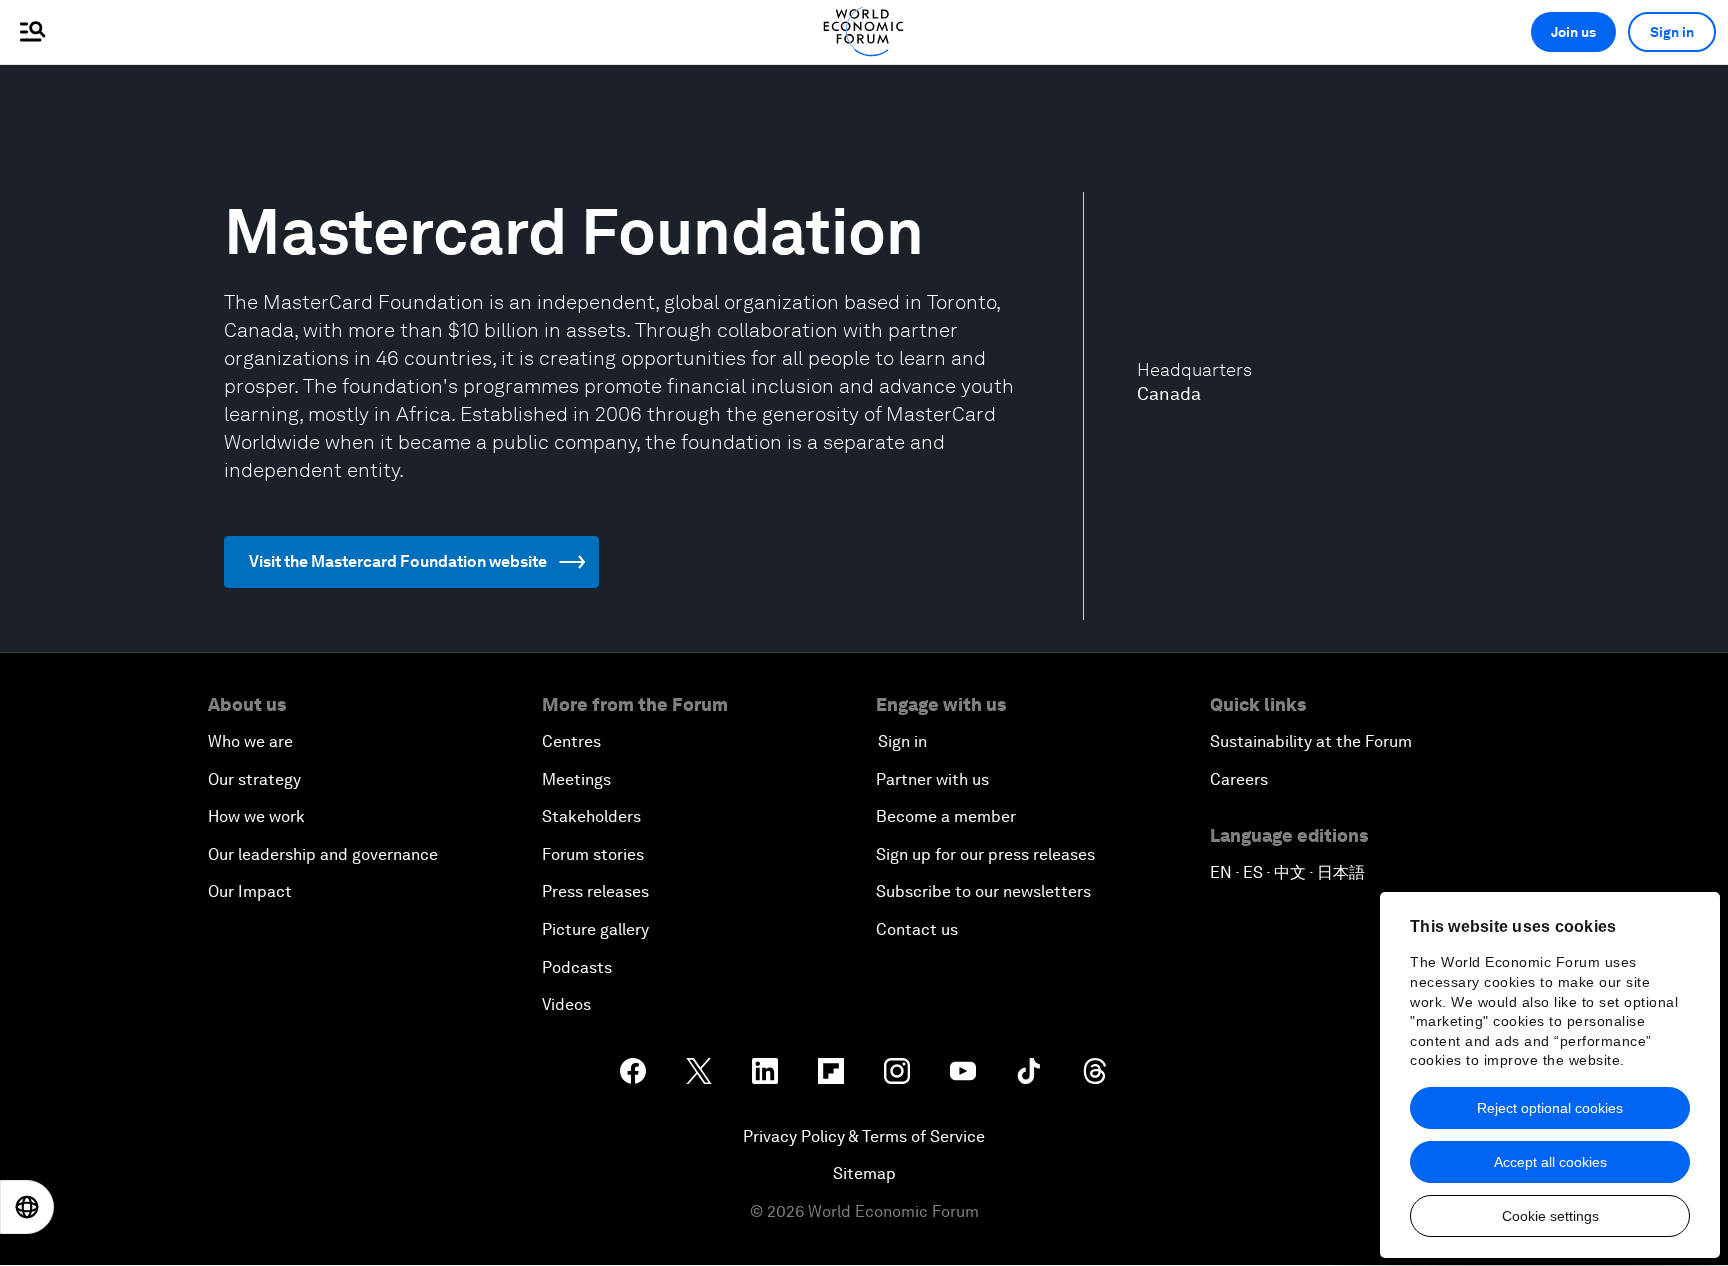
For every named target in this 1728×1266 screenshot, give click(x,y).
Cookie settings (1550, 1216)
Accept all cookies (1550, 1162)
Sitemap (864, 1173)
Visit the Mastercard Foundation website (398, 561)
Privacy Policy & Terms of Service (864, 1136)
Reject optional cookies (1550, 1108)
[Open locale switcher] (27, 1207)
